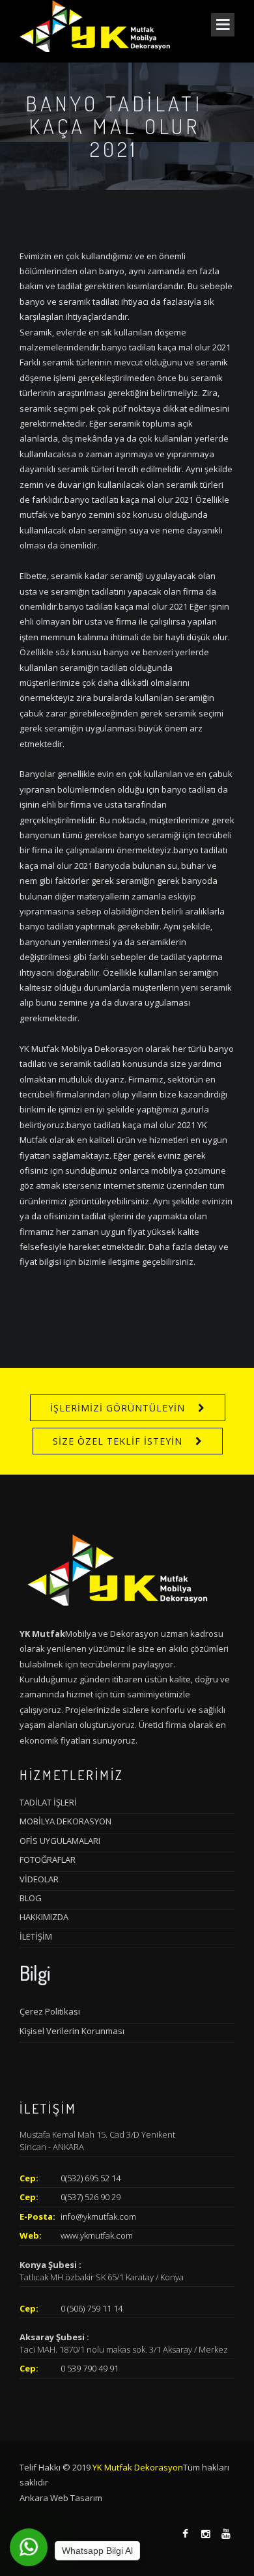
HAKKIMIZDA (44, 1917)
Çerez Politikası (50, 2011)
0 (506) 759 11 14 (92, 2308)
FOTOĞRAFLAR (48, 1860)
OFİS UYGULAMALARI (60, 1841)
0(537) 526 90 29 (91, 2197)
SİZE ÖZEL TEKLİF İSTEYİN (118, 1441)
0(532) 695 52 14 (91, 2178)
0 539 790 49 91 (90, 2368)
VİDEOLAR (39, 1879)
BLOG (31, 1898)
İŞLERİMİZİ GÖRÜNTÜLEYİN (118, 1408)
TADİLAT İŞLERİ (48, 1802)
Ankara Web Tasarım (61, 2498)
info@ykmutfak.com (98, 2216)
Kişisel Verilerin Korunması (72, 2031)
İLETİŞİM (36, 1936)
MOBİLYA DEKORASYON (65, 1821)
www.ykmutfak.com (97, 2235)
